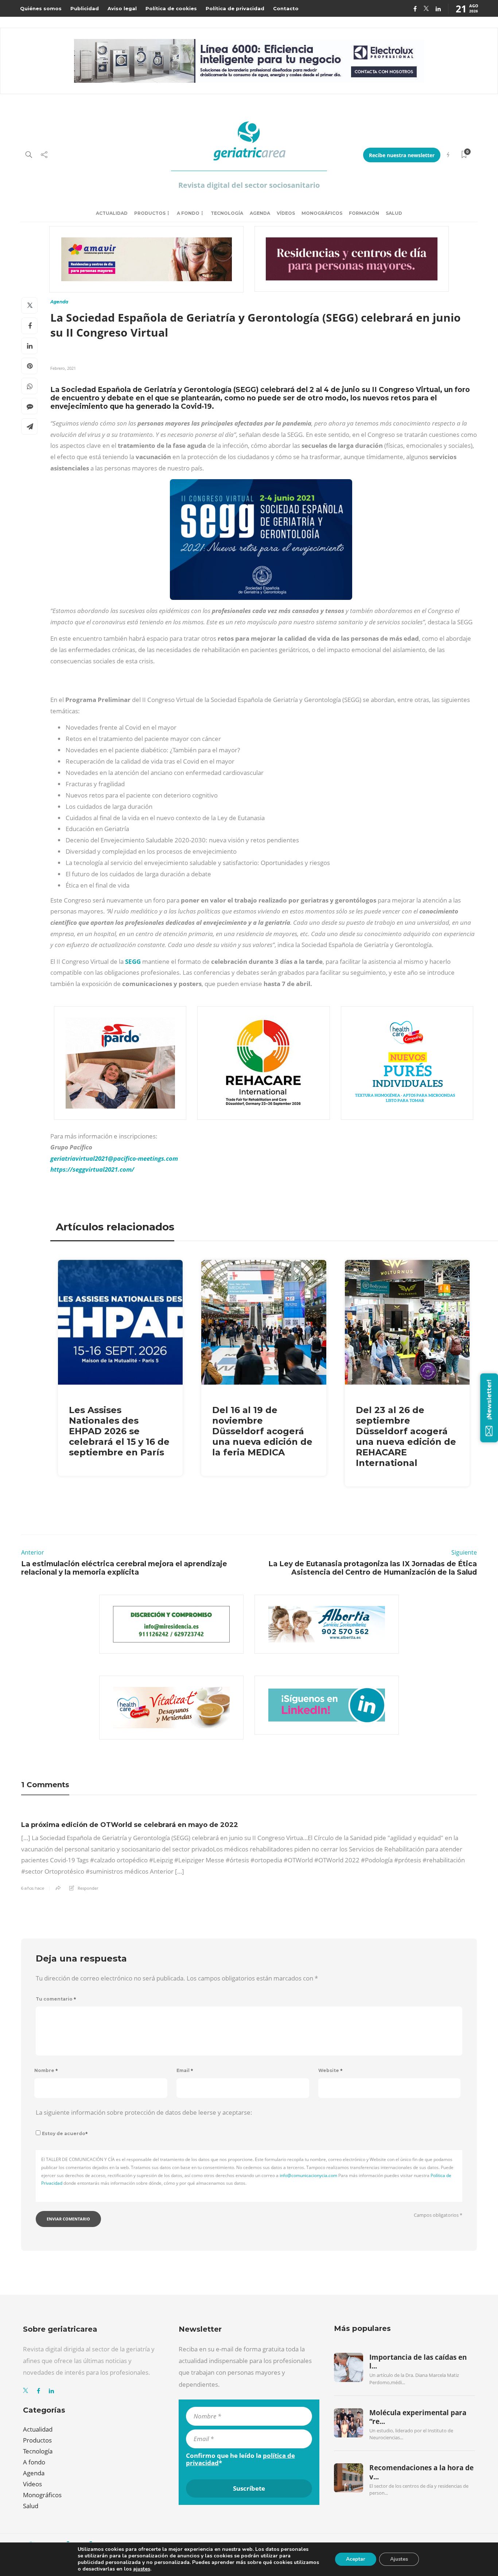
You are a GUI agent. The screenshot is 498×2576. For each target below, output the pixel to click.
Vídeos (286, 213)
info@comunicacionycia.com (308, 2175)
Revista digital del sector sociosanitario (249, 185)
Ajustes (399, 2559)
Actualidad (112, 213)
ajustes (142, 2569)
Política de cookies (171, 8)
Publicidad (85, 8)
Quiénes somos (41, 8)
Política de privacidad (235, 8)
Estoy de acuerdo (65, 2133)
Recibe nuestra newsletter (402, 155)
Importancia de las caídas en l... (418, 2362)
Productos (150, 213)
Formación (364, 213)
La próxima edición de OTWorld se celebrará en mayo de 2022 (130, 1825)
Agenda (260, 213)
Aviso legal (122, 8)
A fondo (188, 213)
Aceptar (356, 2559)
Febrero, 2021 (63, 368)
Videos (32, 2484)
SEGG (134, 961)
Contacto (286, 8)
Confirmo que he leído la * (240, 2459)
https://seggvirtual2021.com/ (92, 1169)
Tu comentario (56, 1999)
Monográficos (322, 213)
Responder (88, 1888)
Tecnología (227, 213)
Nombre (46, 2070)
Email (185, 2070)
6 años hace (33, 1888)
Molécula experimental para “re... (418, 2417)
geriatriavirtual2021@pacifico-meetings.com (114, 1158)
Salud (394, 213)
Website (330, 2070)
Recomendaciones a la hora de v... (421, 2472)
